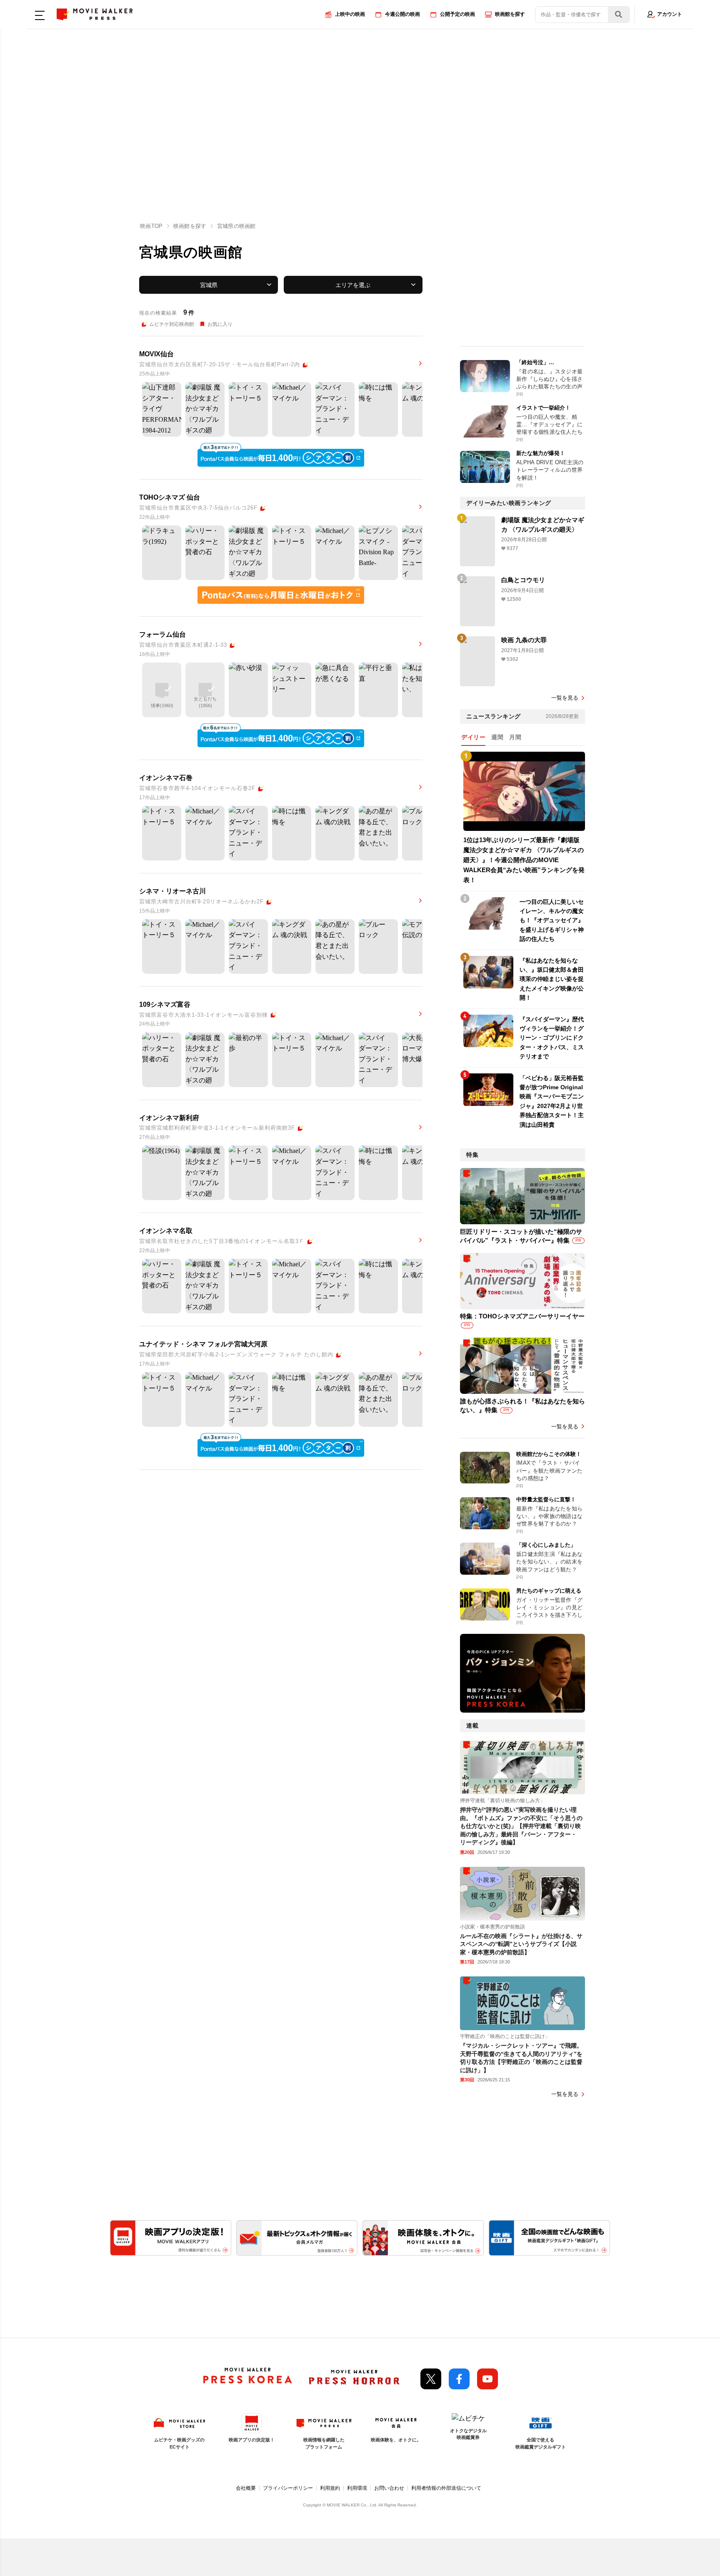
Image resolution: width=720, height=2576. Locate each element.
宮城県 (209, 285)
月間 (515, 737)
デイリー (473, 737)
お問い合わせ (389, 2488)
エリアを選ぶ (353, 285)
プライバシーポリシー (288, 2488)
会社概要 (246, 2488)
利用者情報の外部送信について (446, 2488)
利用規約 (330, 2488)
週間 (497, 737)
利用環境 (357, 2488)
